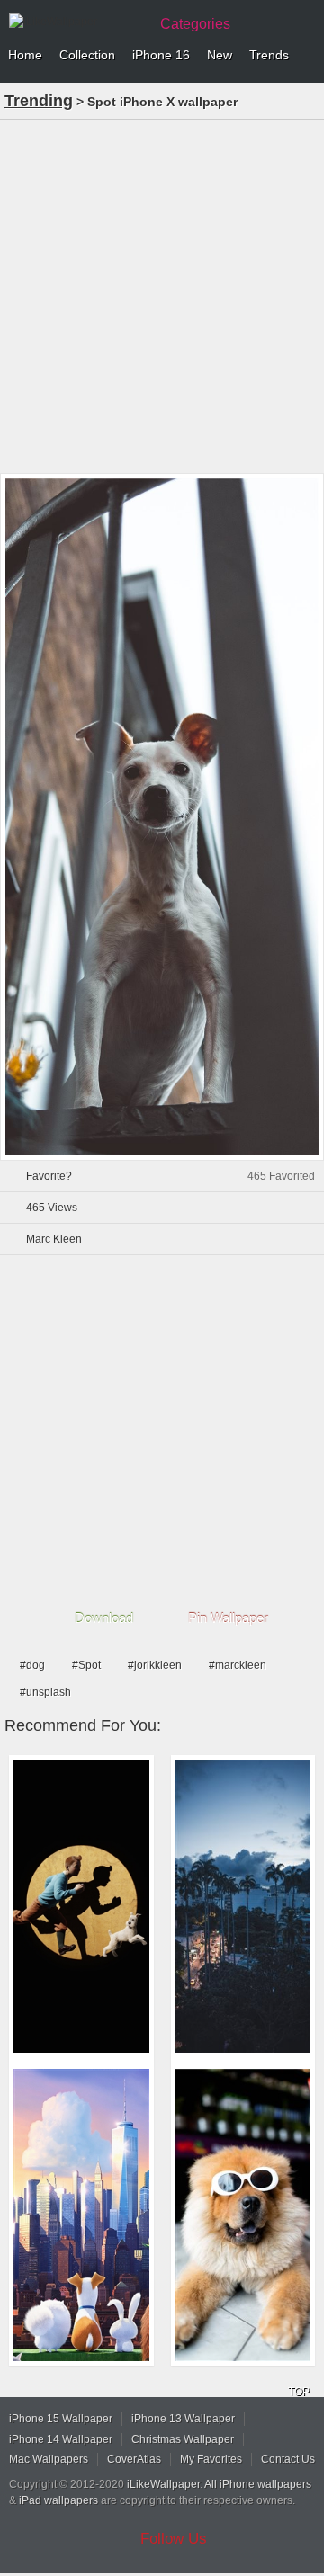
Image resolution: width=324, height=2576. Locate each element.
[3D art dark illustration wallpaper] (81, 1906)
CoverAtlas (134, 2459)
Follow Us (174, 2539)
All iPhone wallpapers (258, 2484)
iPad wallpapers (58, 2500)
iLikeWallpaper (163, 2484)
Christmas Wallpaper (183, 2439)
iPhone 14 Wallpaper (61, 2439)
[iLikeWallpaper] (76, 22)
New (220, 55)
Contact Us (288, 2459)
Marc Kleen (54, 1239)
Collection (87, 55)
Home (25, 55)
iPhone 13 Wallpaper (183, 2419)
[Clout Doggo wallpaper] (243, 2215)
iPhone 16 (161, 55)
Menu (306, 56)
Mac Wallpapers (49, 2459)
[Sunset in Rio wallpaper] (243, 1906)
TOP (299, 2392)
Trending (39, 101)
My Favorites (211, 2459)
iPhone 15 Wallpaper (61, 2419)
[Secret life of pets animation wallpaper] (81, 2215)
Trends (269, 55)
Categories (195, 24)
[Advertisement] (162, 295)
